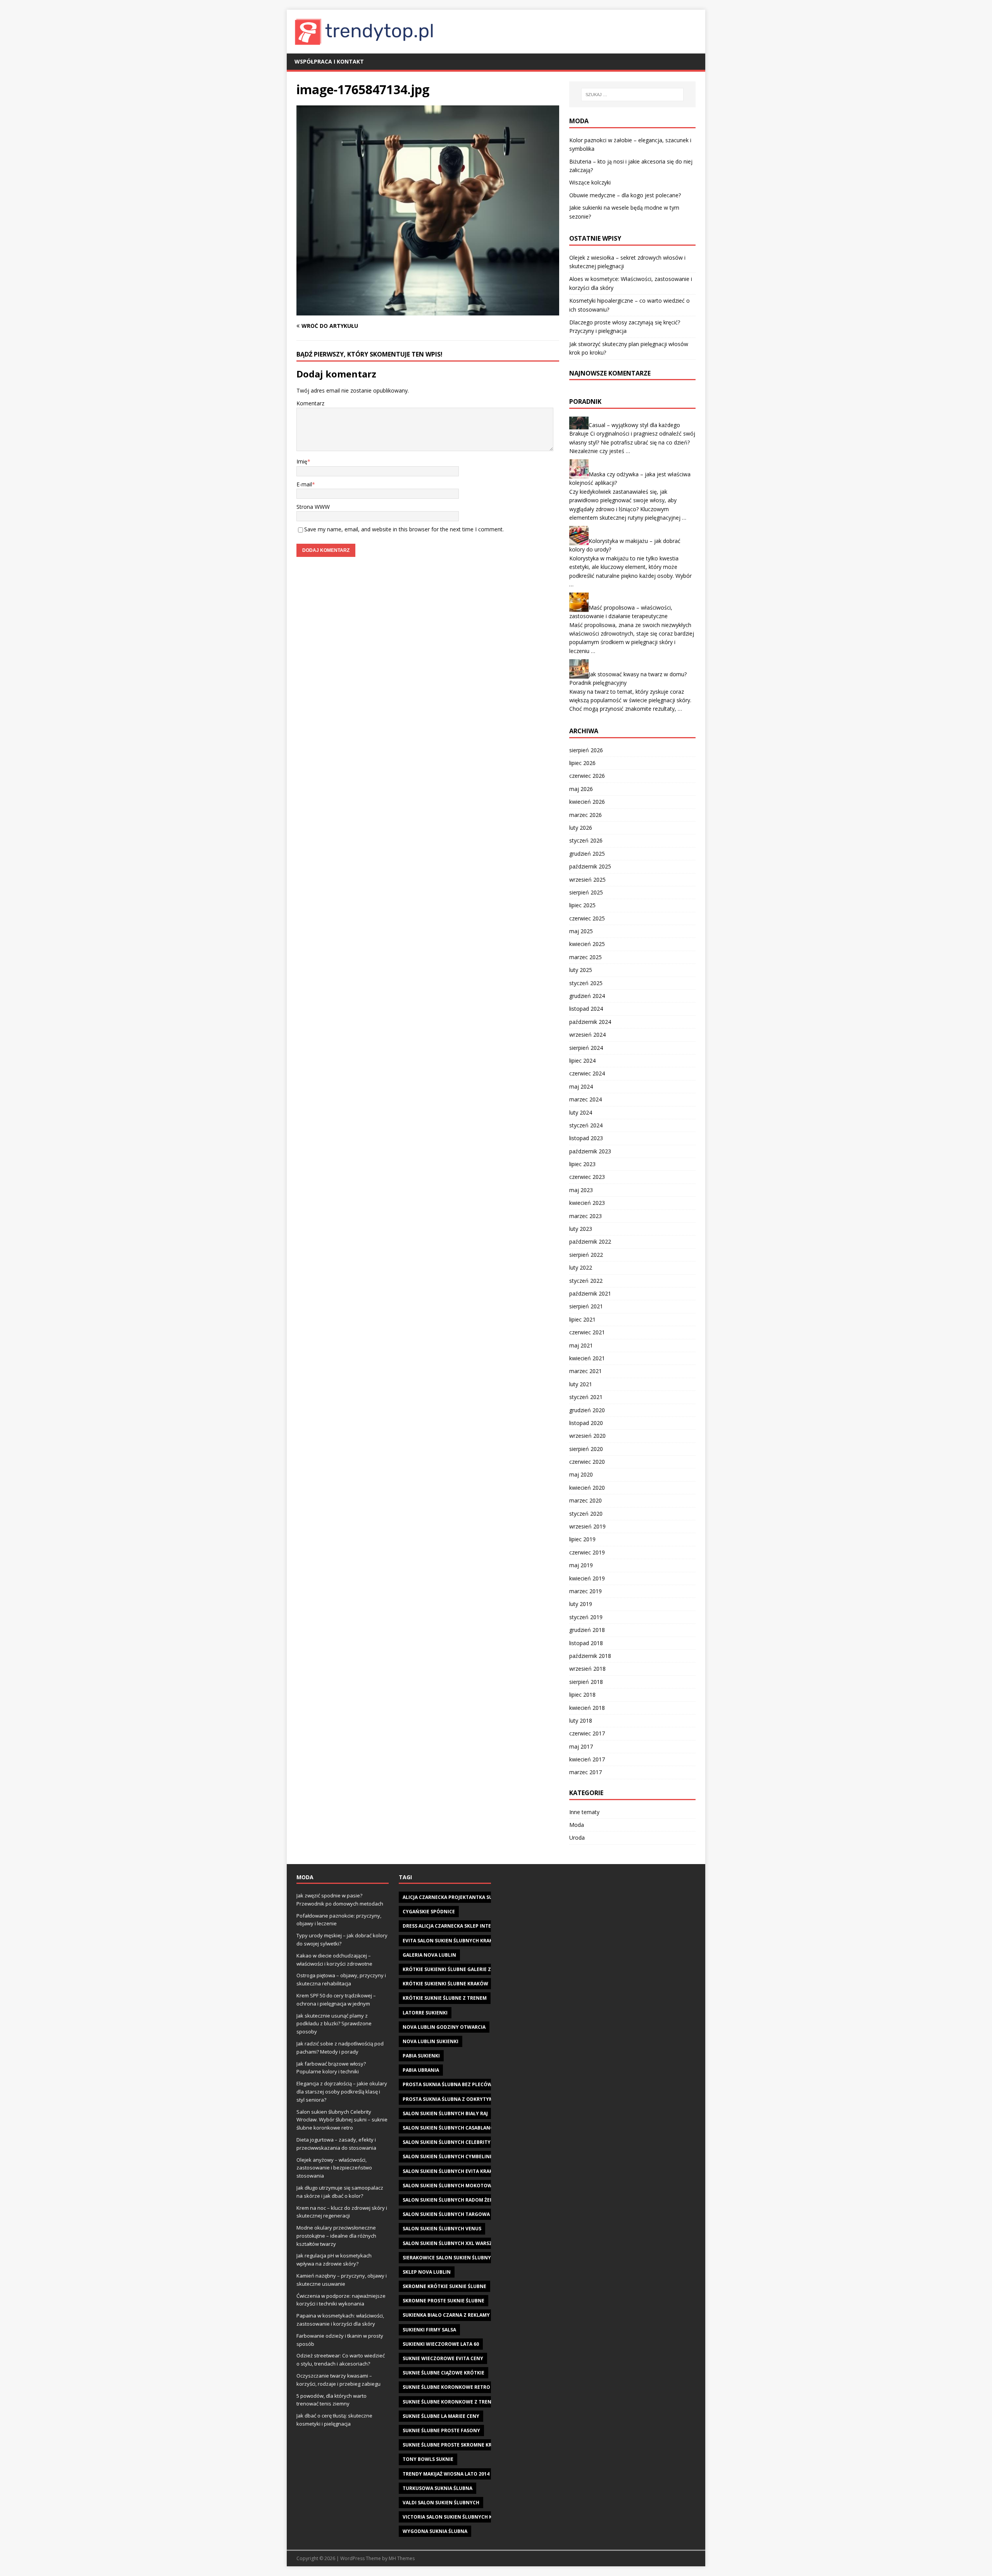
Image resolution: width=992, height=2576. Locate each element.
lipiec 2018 (582, 1695)
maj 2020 (581, 1474)
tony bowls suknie (428, 2459)
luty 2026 (581, 828)
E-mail (304, 484)
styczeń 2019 (586, 1617)
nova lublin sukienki (431, 2041)
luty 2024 (581, 1112)
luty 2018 (581, 1720)
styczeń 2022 (586, 1281)
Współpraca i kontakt (329, 61)
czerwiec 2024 (587, 1073)
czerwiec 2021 (587, 1332)
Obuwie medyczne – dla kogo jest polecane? (625, 195)
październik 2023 (590, 1151)
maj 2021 (581, 1345)
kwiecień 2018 (587, 1708)
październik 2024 (590, 1022)
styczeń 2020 (586, 1514)
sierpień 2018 (586, 1682)
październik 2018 (590, 1656)
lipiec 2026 (582, 763)
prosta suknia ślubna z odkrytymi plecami (460, 2099)
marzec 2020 (586, 1500)
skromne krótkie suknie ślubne (444, 2286)
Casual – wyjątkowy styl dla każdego (634, 425)
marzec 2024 (586, 1099)
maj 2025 (581, 931)
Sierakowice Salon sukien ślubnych (450, 2258)
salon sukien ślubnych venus (442, 2229)
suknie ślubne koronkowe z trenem (450, 2402)
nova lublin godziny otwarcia (444, 2027)
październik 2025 (590, 866)
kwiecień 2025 (587, 944)
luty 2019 (581, 1604)
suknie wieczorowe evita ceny (443, 2358)
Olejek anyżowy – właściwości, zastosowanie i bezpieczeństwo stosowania (334, 2168)
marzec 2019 (586, 1591)
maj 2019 (581, 1565)
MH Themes (402, 2558)
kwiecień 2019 (587, 1578)
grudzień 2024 (587, 996)
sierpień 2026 (586, 750)
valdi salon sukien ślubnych (441, 2503)
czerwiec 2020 (587, 1462)
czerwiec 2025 (587, 918)
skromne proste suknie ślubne (443, 2301)
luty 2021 (581, 1384)
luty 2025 (581, 970)
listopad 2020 (586, 1423)
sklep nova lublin (427, 2272)
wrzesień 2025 (587, 880)
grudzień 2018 (587, 1630)
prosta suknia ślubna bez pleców (447, 2084)
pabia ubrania (421, 2070)
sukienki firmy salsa (429, 2330)
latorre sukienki (425, 2013)
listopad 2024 (586, 1009)
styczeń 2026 (586, 840)
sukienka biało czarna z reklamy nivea (454, 2315)
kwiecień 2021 (587, 1358)
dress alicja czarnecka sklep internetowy (459, 1926)
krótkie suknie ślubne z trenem (445, 1998)
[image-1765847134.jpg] (428, 311)
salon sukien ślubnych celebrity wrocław (460, 2142)
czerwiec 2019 (587, 1552)
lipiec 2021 (582, 1319)
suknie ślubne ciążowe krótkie (443, 2373)
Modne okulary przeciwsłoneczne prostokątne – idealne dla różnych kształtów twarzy (336, 2236)
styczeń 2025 (586, 983)
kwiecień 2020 (587, 1488)
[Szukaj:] (632, 95)
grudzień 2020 (587, 1410)
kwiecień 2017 (587, 1759)
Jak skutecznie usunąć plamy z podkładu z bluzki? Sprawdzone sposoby (334, 2024)
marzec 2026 (586, 815)
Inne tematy (584, 1812)
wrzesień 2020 (587, 1436)
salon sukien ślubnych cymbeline (448, 2156)
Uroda (577, 1838)
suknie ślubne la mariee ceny (441, 2416)
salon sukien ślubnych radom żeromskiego (461, 2200)
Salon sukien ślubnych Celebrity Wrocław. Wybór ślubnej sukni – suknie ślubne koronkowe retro (342, 2120)
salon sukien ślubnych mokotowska (452, 2186)
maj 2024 (581, 1086)
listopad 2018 (586, 1643)
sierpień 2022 (586, 1255)
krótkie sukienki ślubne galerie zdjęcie (454, 1969)
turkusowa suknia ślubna (437, 2488)
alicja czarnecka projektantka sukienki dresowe (468, 1897)
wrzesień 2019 (587, 1526)
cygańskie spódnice (429, 1912)
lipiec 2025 (582, 905)
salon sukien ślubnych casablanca (449, 2128)
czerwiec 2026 (587, 776)
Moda (577, 1825)
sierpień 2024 (586, 1048)
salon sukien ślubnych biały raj (445, 2113)
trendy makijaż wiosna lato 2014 (446, 2474)
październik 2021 (590, 1293)
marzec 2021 (586, 1371)
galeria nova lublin (429, 1955)
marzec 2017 (586, 1772)
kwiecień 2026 (587, 802)
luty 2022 (581, 1267)
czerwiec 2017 (587, 1733)
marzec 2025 (586, 957)
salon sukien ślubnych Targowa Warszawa (461, 2214)
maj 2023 (581, 1190)
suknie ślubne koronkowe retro (446, 2387)
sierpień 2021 (586, 1306)
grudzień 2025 (587, 854)
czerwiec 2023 (587, 1177)
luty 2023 (581, 1229)
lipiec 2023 (582, 1164)
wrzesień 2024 (587, 1035)
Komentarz (310, 403)
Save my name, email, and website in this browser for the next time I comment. (404, 529)
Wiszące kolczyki (590, 182)
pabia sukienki (421, 2056)
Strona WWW (313, 507)
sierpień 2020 (586, 1449)
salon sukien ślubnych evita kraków (452, 2171)
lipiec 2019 (582, 1539)
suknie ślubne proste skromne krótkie (454, 2445)
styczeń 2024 (586, 1125)
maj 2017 (581, 1746)
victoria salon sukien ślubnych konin (454, 2517)
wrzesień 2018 (587, 1669)
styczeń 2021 (586, 1397)
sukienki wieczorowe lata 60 (441, 2344)
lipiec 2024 (582, 1061)
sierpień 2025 (586, 892)
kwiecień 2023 (587, 1203)
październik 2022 (590, 1241)
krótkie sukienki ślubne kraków (445, 1984)
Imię (302, 461)
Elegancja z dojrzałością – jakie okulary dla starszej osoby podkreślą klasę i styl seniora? (342, 2092)
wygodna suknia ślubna (435, 2531)
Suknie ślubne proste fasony (441, 2430)
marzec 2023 (586, 1216)
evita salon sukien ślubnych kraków (452, 1941)
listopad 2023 (586, 1138)
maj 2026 (581, 789)
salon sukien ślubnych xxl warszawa (453, 2243)
